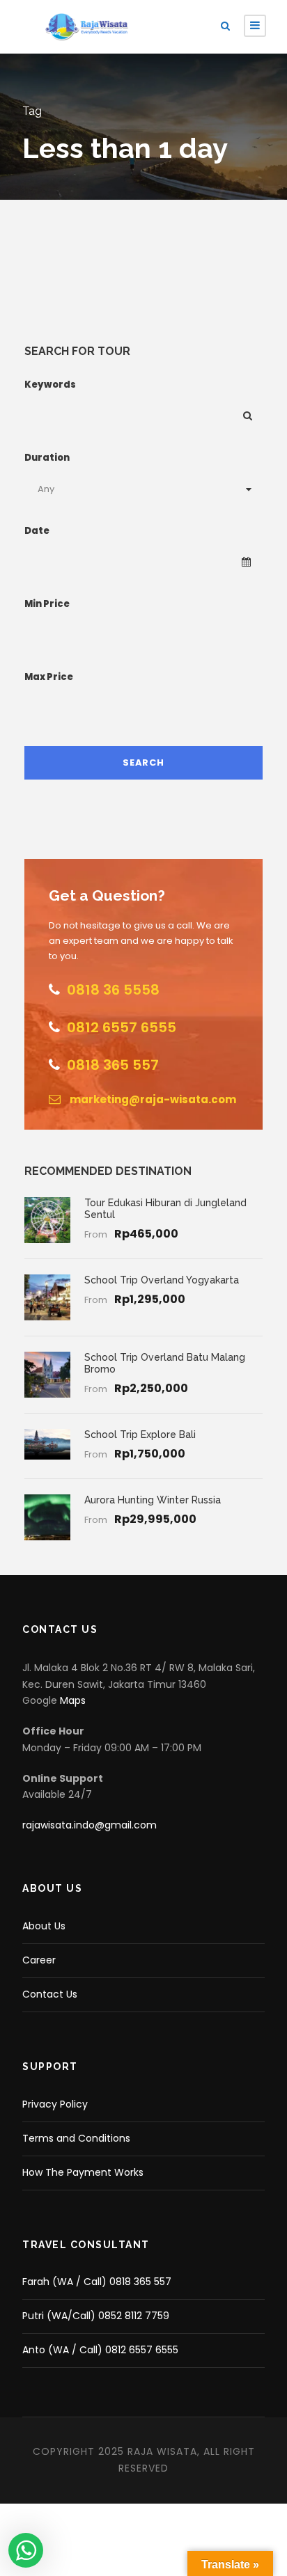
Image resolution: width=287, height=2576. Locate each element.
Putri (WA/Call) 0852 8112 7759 (96, 2316)
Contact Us (50, 1994)
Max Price (49, 677)
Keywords (50, 385)
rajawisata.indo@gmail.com (90, 1825)
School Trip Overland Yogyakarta (162, 1280)
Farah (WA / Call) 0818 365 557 (97, 2282)
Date (37, 531)
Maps (73, 1700)
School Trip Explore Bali (140, 1435)
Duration (47, 458)
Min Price (47, 604)
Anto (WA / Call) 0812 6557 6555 (100, 2350)
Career (39, 1960)
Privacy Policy (55, 2104)
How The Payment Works (83, 2172)
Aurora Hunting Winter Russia (153, 1500)
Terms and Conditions (76, 2138)
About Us (44, 1926)
